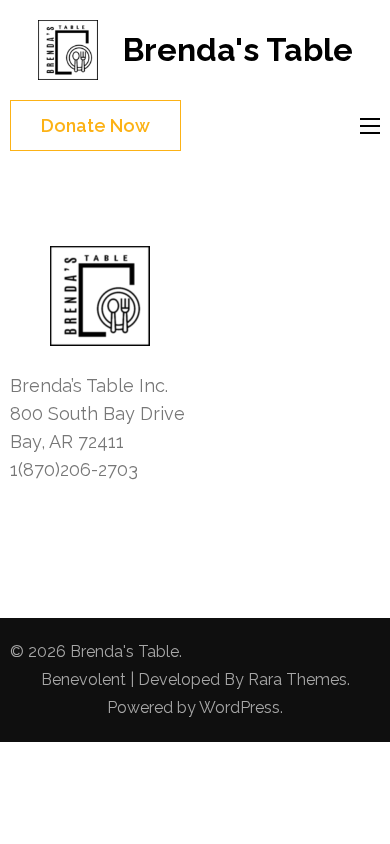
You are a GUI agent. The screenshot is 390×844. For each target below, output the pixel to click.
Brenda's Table (238, 49)
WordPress (239, 707)
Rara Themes (297, 679)
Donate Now (95, 125)
